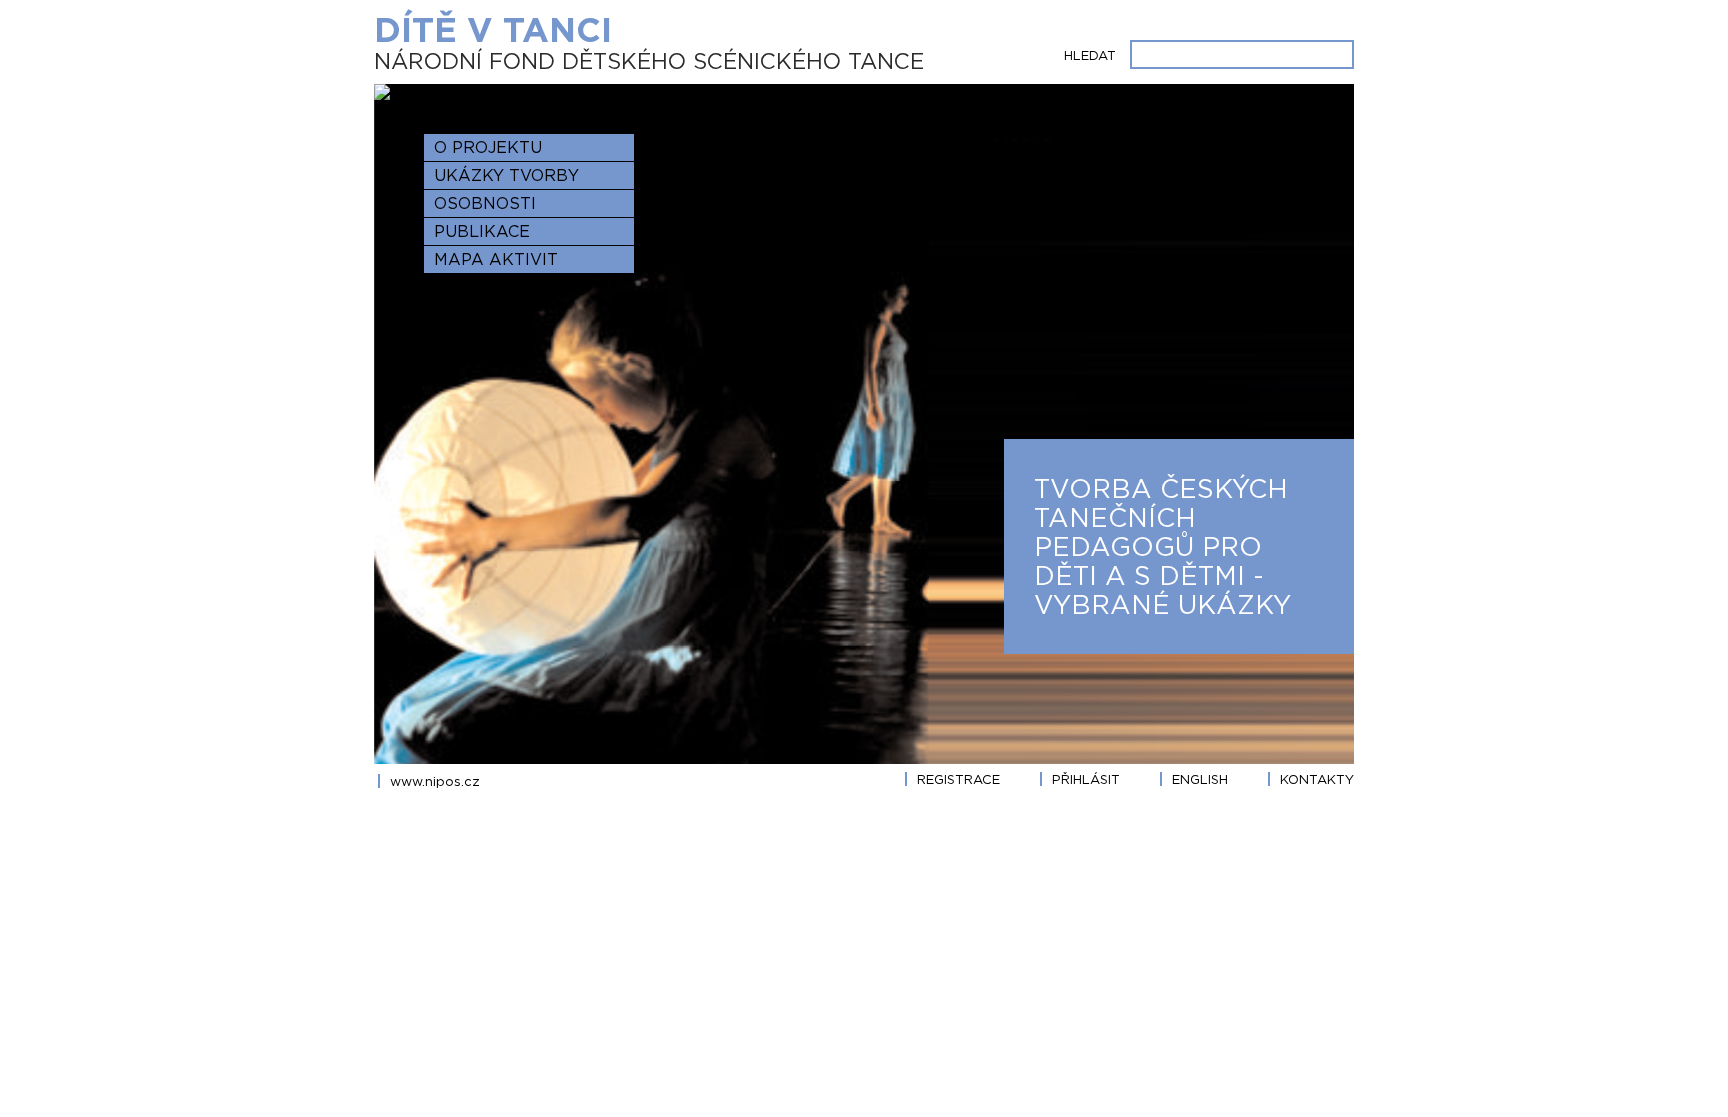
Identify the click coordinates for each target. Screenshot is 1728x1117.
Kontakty (1317, 779)
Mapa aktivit (496, 259)
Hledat (1090, 55)
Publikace (482, 231)
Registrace (958, 779)
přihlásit (1086, 779)
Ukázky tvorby (506, 175)
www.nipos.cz (435, 781)
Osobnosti (485, 203)
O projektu (488, 147)
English (1200, 779)
